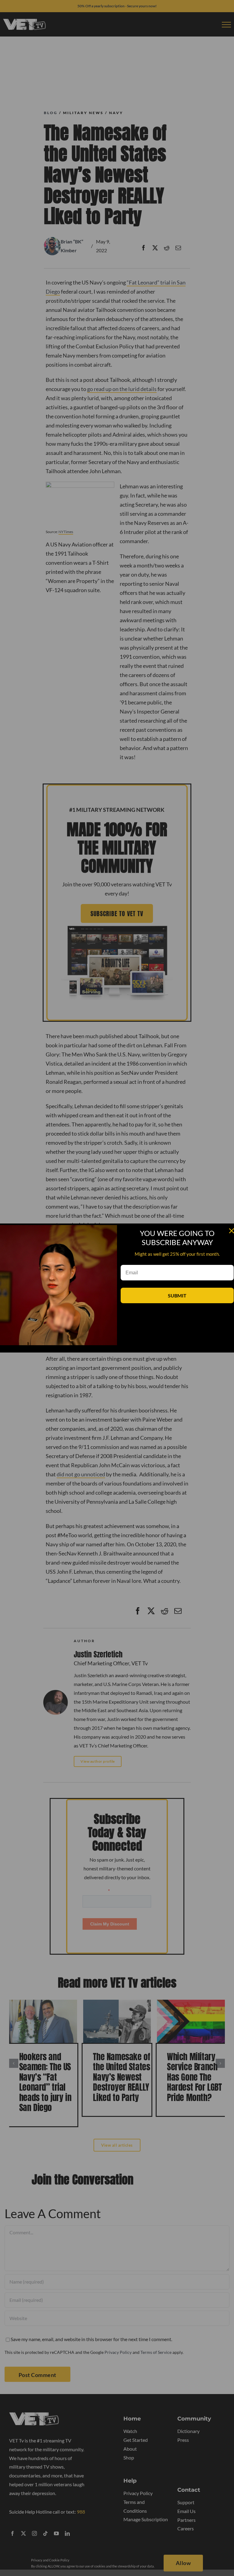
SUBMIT (177, 1295)
